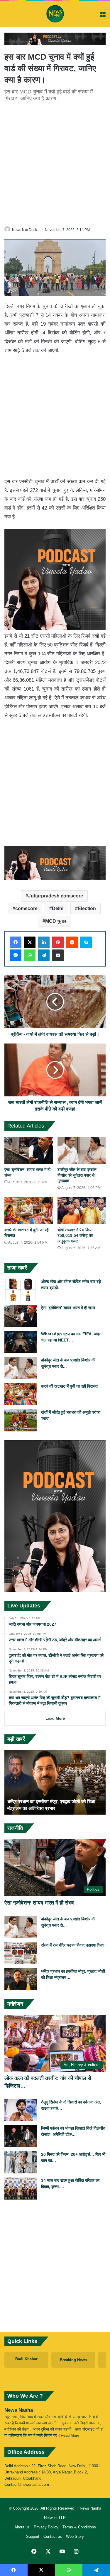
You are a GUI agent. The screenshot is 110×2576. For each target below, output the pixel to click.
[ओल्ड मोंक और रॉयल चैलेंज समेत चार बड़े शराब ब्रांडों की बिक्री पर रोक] (21, 1290)
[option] (55, 1782)
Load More (55, 1718)
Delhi (58, 908)
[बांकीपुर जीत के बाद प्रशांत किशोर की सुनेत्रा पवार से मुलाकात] (82, 1150)
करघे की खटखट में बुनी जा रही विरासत (69, 1386)
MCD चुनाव (56, 921)
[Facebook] (16, 942)
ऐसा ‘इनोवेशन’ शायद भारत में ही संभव (68, 1308)
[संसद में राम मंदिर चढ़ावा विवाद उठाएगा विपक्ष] (21, 1953)
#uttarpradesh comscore (56, 896)
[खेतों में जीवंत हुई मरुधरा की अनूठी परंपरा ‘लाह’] (21, 1420)
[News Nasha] (55, 14)
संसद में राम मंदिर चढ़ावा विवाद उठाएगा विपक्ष (73, 1945)
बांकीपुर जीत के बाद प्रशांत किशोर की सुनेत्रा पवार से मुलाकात (77, 1175)
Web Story (75, 2536)
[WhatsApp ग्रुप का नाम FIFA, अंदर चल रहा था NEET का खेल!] (21, 1342)
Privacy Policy (46, 2527)
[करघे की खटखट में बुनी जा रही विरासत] (29, 1211)
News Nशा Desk (24, 230)
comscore (26, 908)
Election (87, 908)
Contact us (53, 2536)
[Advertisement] (55, 163)
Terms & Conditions (79, 2527)
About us (22, 2527)
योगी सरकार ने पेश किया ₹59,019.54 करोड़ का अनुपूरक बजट (75, 1235)
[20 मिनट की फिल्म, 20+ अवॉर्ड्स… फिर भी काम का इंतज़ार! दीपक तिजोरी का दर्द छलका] (21, 2162)
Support (33, 2536)
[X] (30, 942)
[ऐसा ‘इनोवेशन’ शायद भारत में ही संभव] (29, 1150)
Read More (70, 2435)
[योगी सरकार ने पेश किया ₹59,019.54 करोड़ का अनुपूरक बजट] (82, 1211)
